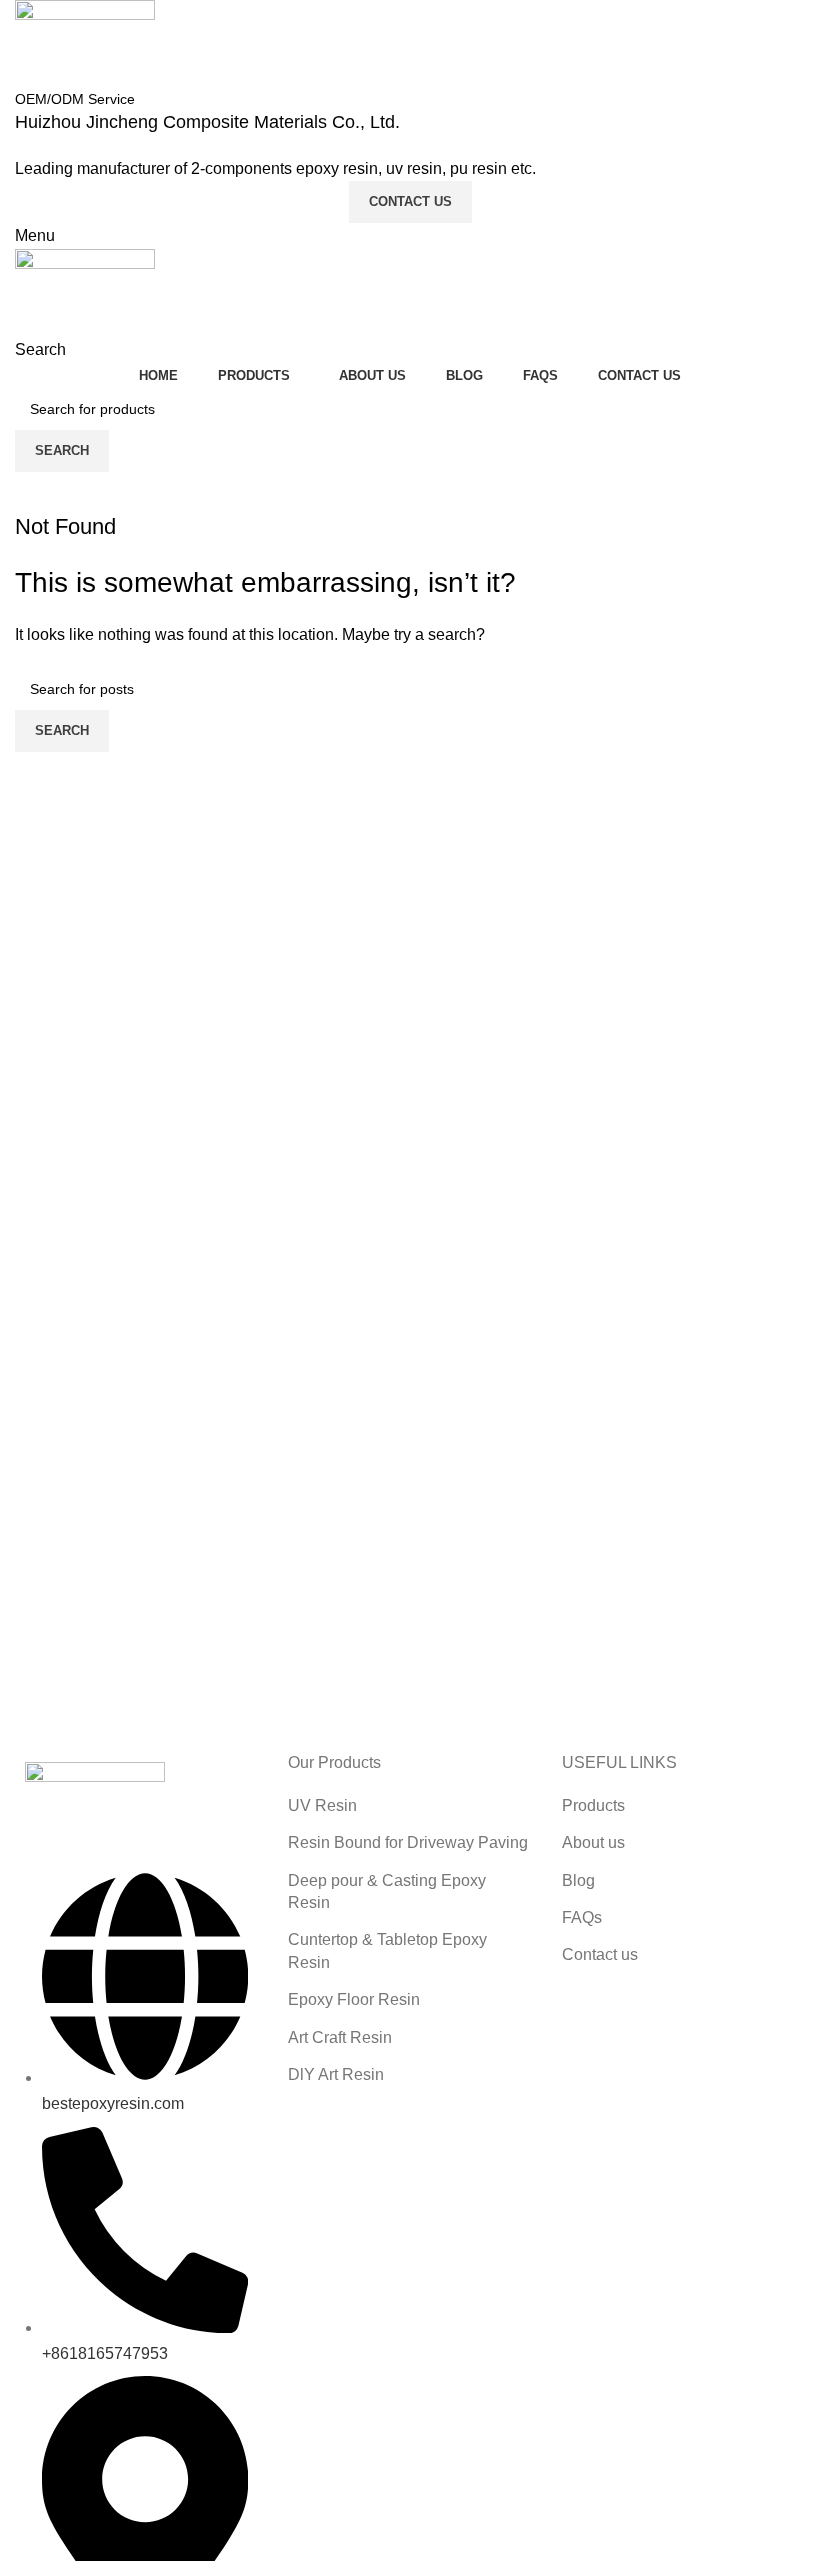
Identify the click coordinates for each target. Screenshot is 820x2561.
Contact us (600, 1954)
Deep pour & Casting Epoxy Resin (387, 1891)
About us (593, 1842)
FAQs (582, 1917)
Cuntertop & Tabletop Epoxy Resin (387, 1950)
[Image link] (95, 1805)
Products (593, 1805)
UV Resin (322, 1805)
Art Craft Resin (340, 2037)
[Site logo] (85, 42)
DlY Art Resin (336, 2074)
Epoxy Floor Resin (354, 1999)
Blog (578, 1880)
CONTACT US (410, 201)
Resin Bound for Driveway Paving (408, 1842)
